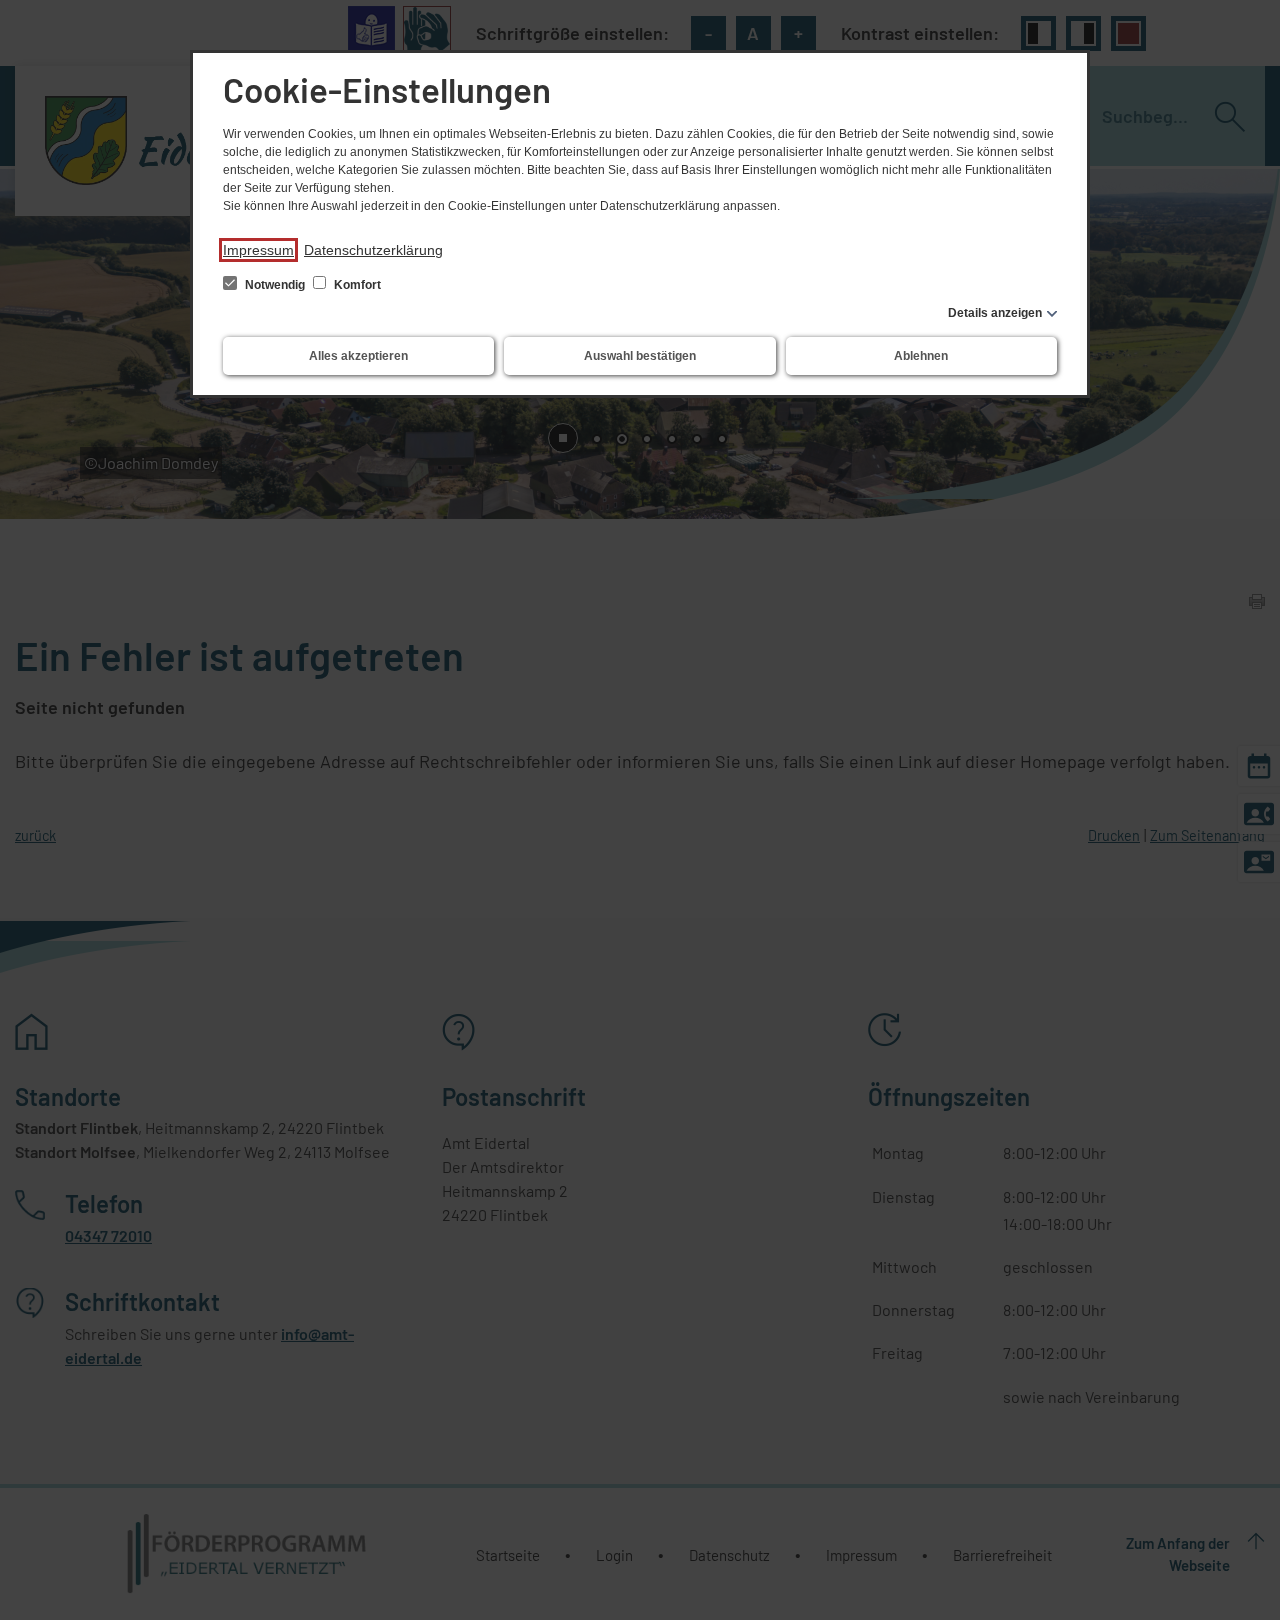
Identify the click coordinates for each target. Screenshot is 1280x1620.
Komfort (356, 285)
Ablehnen (921, 356)
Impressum (258, 250)
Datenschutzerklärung (373, 250)
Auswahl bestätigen (640, 356)
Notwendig (275, 285)
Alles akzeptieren (358, 356)
